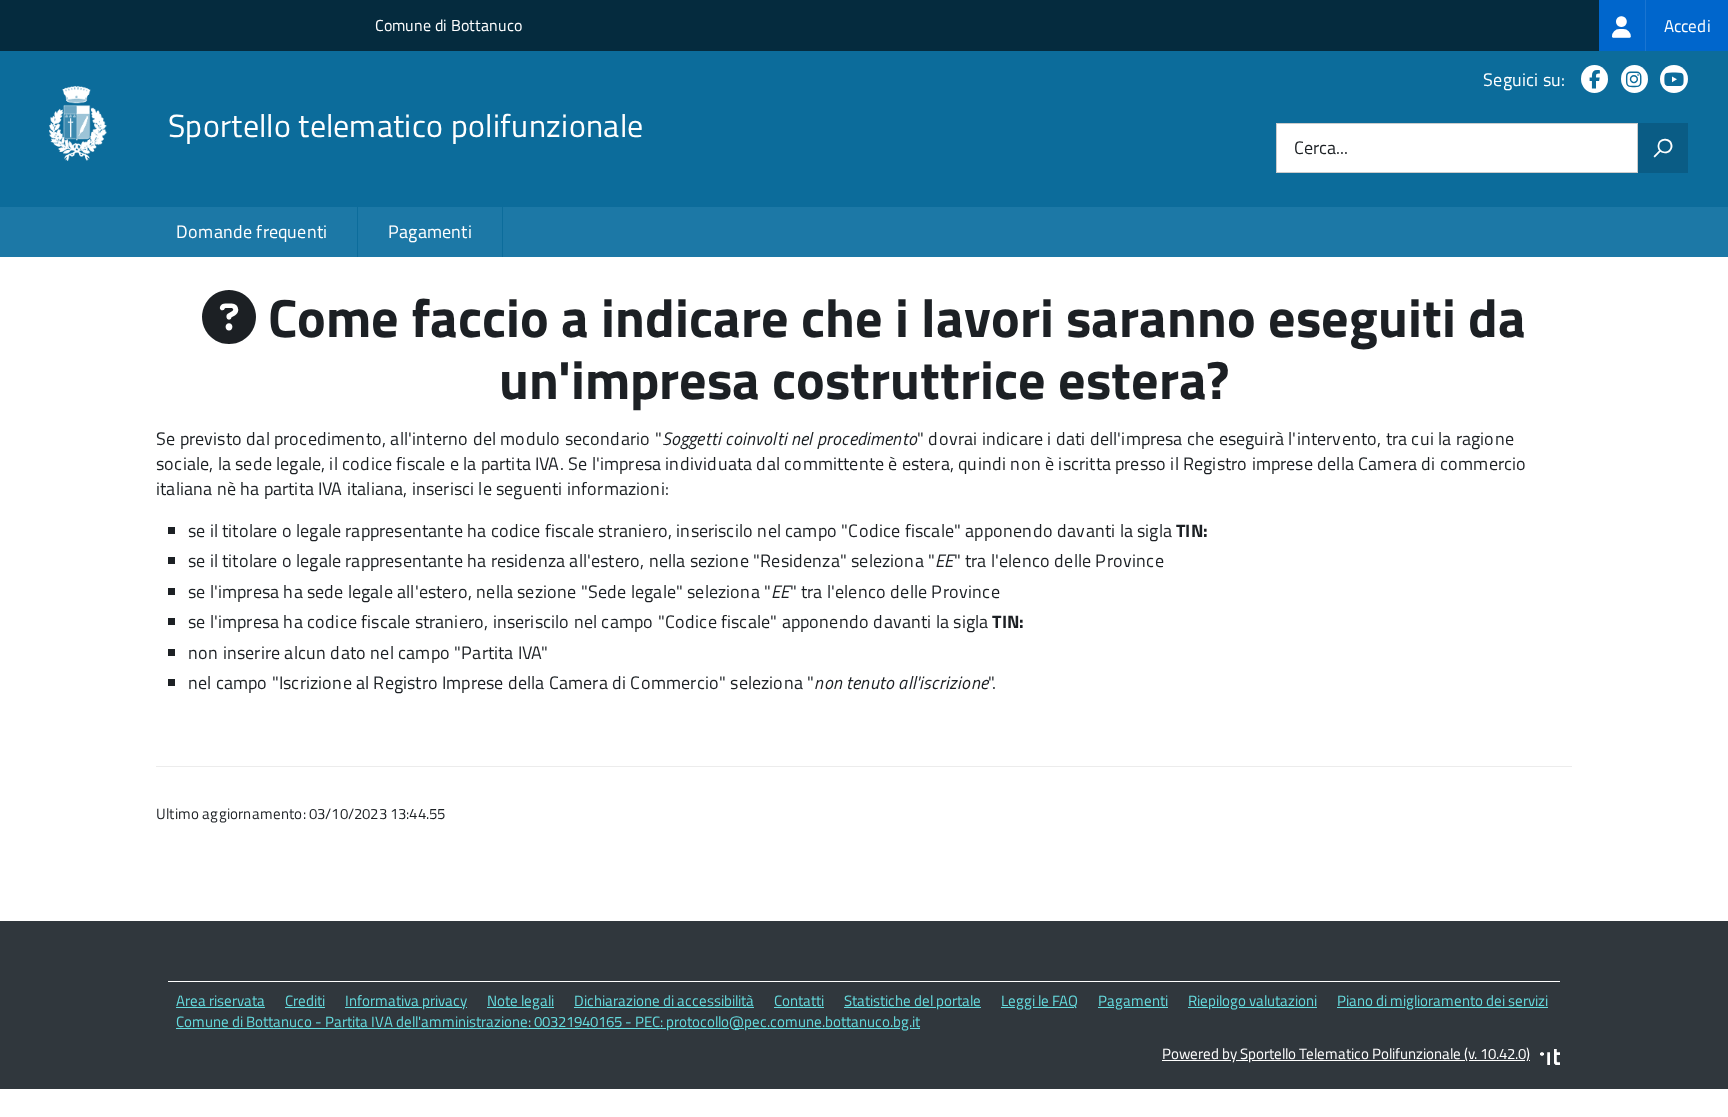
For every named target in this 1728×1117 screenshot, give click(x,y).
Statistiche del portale (912, 1000)
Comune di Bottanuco (448, 25)
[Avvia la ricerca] (1663, 148)
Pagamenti (430, 231)
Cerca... (1321, 148)
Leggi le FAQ (1039, 1000)
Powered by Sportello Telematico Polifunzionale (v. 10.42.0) (1346, 1053)
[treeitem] (1663, 25)
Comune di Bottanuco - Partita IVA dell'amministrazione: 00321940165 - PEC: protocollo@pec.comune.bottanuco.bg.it (548, 1021)
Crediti (305, 1000)
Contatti (799, 1000)
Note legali (520, 1000)
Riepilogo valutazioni (1252, 1000)
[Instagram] (1630, 79)
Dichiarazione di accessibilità (664, 1000)
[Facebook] (1590, 79)
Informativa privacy (406, 1000)
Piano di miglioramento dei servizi (1442, 1000)
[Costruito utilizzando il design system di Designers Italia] (1550, 1059)
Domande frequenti (251, 231)
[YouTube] (1670, 79)
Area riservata (220, 1000)
